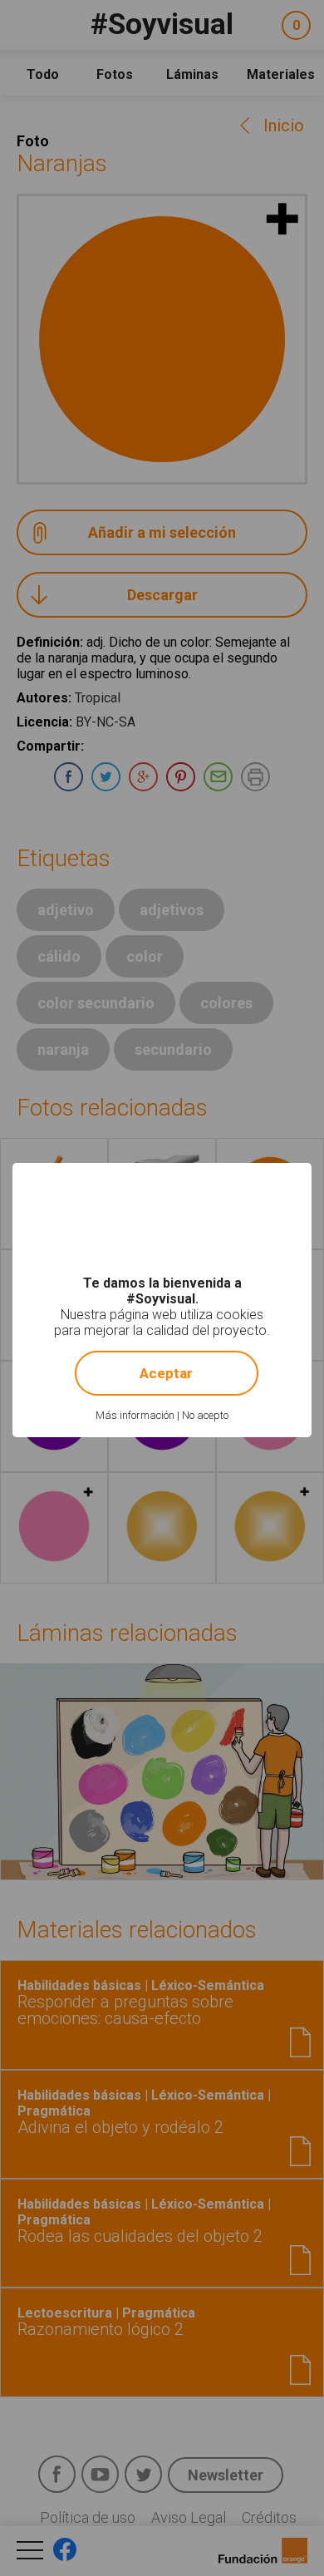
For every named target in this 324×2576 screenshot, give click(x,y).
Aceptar (166, 1373)
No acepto (205, 1415)
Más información (135, 1415)
